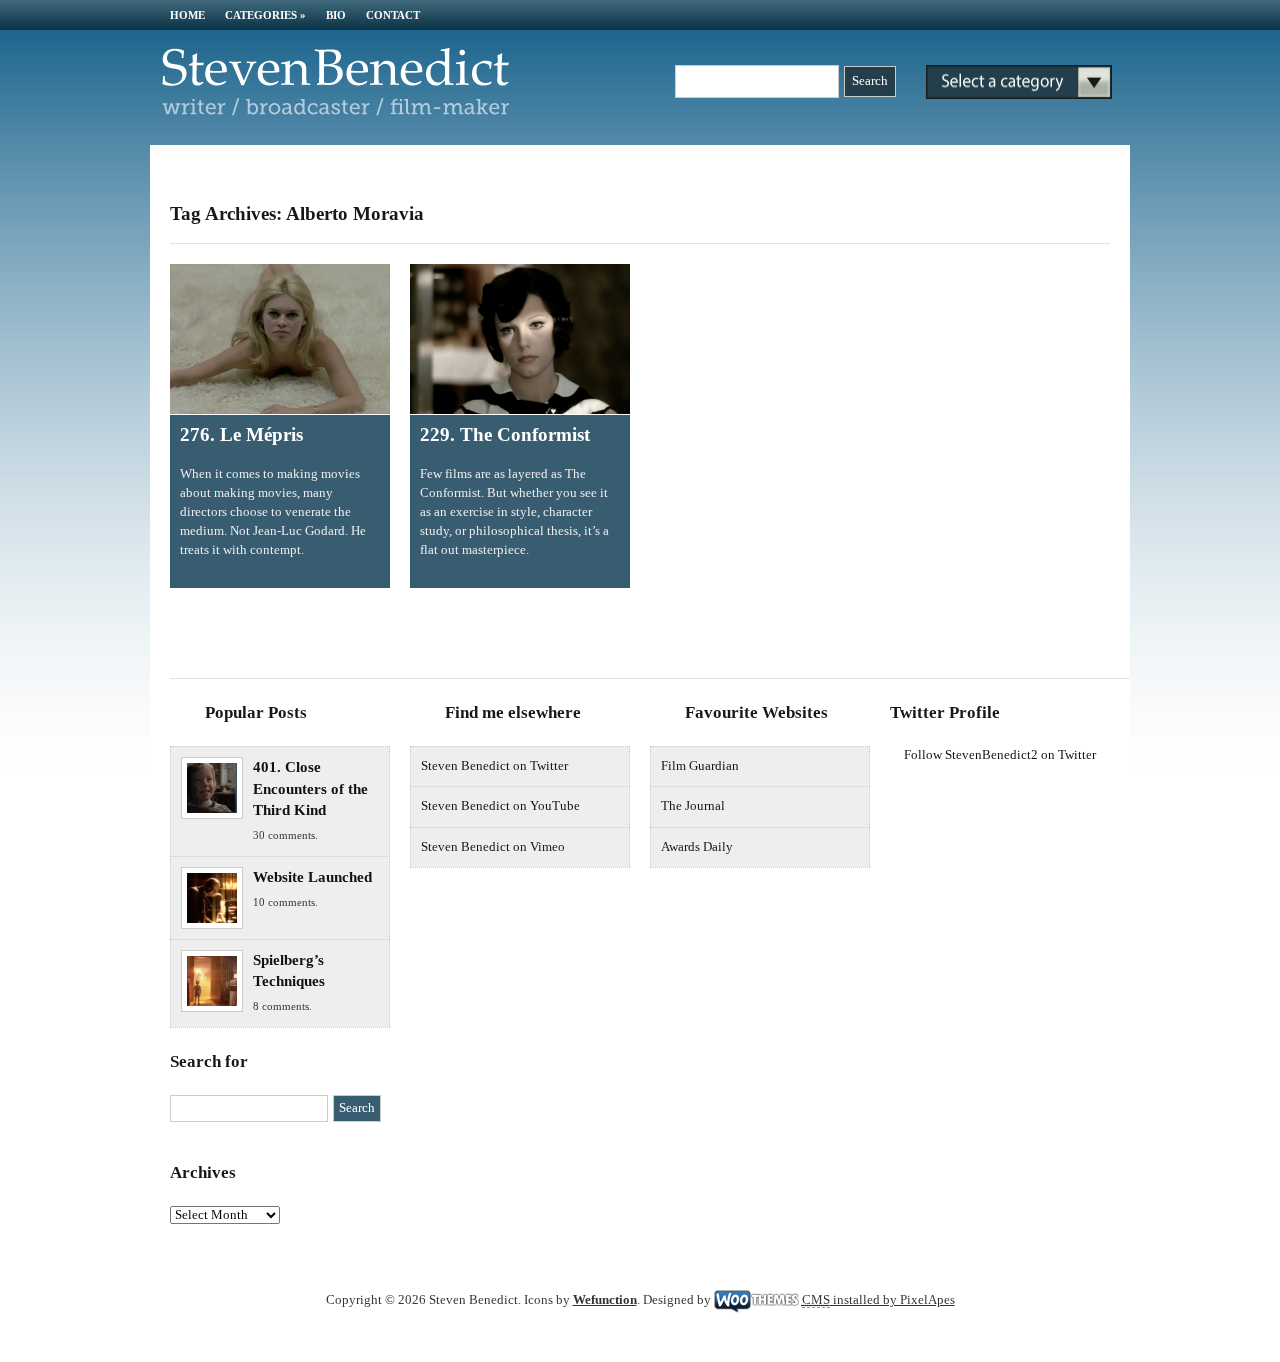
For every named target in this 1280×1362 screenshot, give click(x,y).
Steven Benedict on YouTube (500, 806)
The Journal (693, 806)
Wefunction (605, 1300)
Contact (393, 15)
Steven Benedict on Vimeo (493, 847)
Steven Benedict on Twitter (494, 766)
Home (187, 15)
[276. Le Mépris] (280, 339)
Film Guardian (700, 766)
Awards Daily (697, 847)
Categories (265, 15)
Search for (209, 1061)
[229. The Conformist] (520, 339)
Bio (336, 15)
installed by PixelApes (878, 1300)
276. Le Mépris (241, 434)
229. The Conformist (505, 434)
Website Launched (312, 877)
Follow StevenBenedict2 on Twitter (1000, 755)
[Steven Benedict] (335, 112)
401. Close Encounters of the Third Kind (310, 788)
